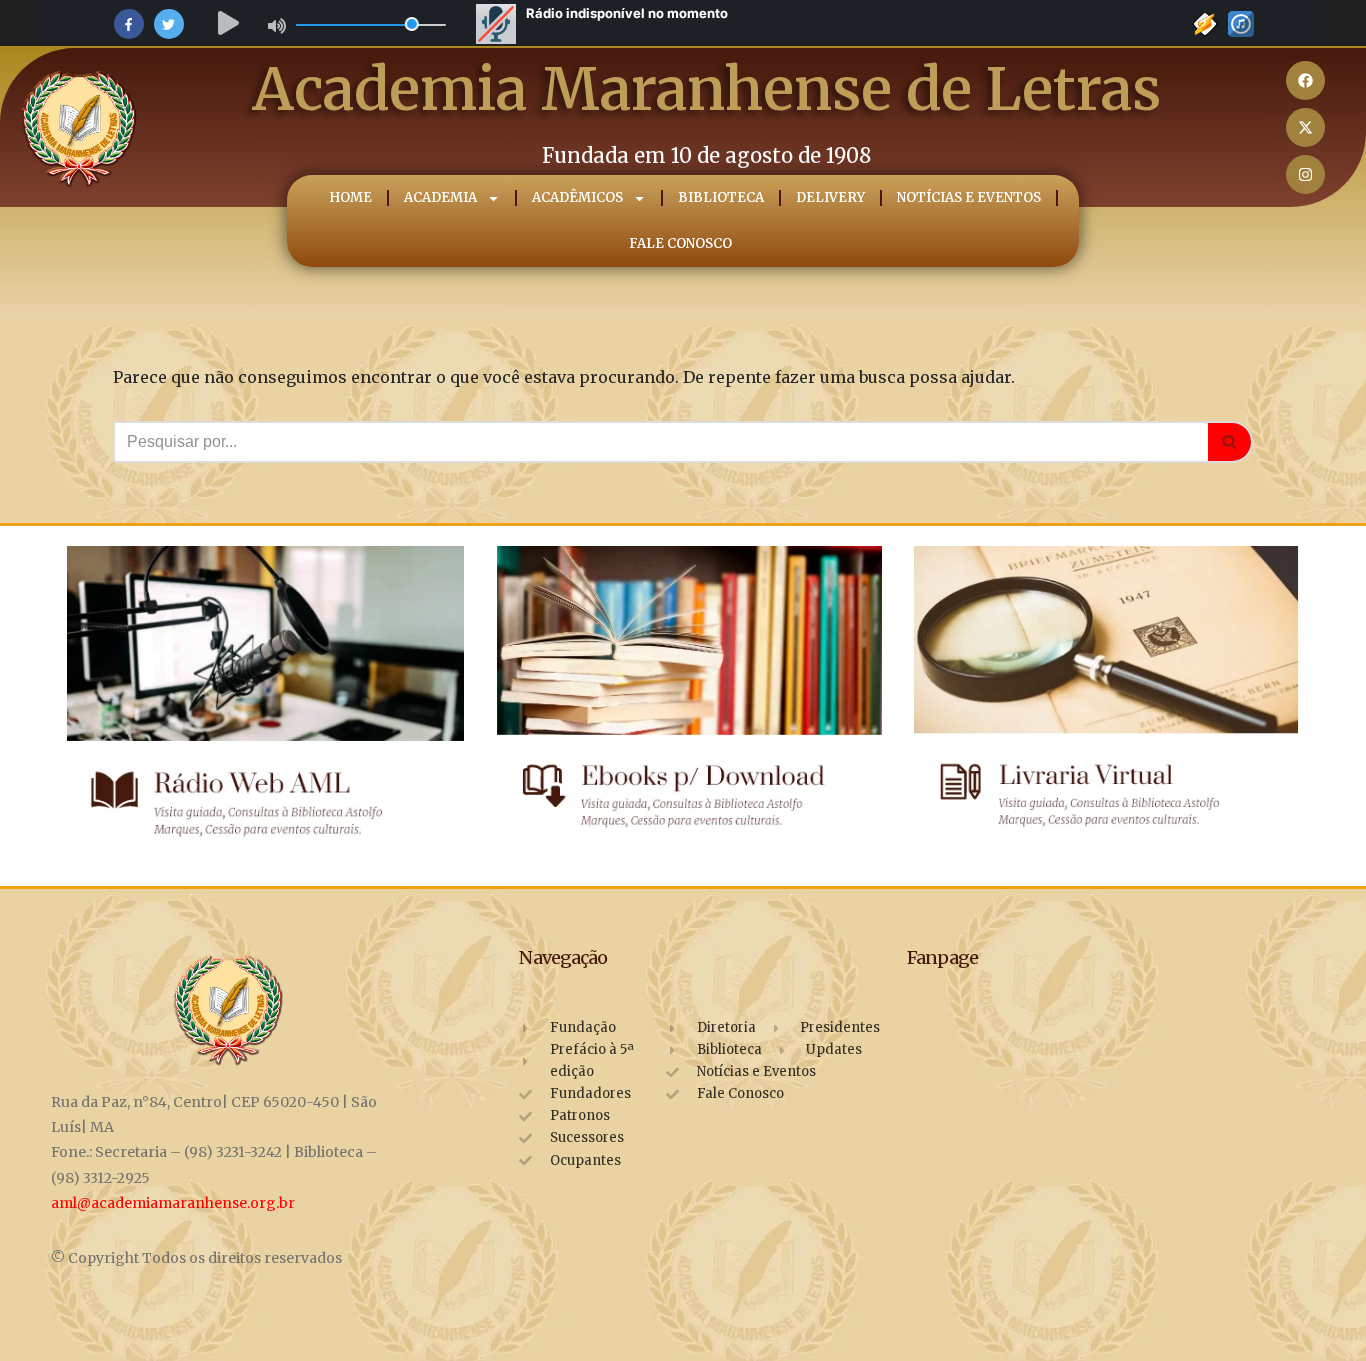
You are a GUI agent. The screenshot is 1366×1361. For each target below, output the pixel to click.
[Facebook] (1305, 80)
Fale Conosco (680, 243)
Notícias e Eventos (968, 197)
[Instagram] (1305, 174)
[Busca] (1230, 442)
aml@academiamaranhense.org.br (173, 1203)
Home (349, 197)
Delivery (829, 197)
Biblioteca (720, 197)
